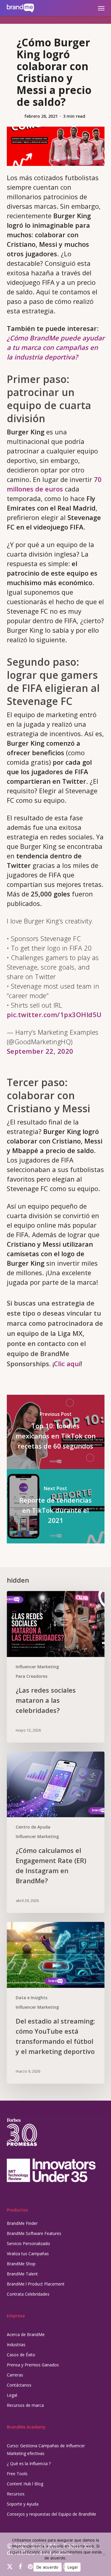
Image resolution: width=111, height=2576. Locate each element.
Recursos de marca (25, 2405)
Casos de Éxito (21, 2355)
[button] (101, 8)
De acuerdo (48, 2567)
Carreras (15, 2375)
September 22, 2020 (40, 1051)
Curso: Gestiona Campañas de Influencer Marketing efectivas (46, 2449)
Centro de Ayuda (33, 1827)
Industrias (16, 2345)
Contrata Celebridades (28, 2294)
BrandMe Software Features (34, 2233)
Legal (12, 2395)
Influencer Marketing (37, 1667)
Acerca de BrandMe (26, 2334)
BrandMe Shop (21, 2264)
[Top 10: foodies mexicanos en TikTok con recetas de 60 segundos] (56, 1432)
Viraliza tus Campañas (28, 2254)
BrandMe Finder (22, 2223)
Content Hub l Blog (25, 2484)
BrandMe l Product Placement (36, 2284)
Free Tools (17, 2474)
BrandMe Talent (22, 2274)
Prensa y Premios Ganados (33, 2365)
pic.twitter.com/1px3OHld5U (54, 1014)
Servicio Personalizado (28, 2243)
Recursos (16, 2494)
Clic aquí (67, 1364)
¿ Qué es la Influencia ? (29, 2463)
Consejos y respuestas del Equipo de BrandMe (52, 2514)
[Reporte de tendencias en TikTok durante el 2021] (56, 1506)
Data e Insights (32, 1998)
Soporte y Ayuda (23, 2504)
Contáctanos (19, 2385)
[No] (104, 2554)
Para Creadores (32, 1676)
